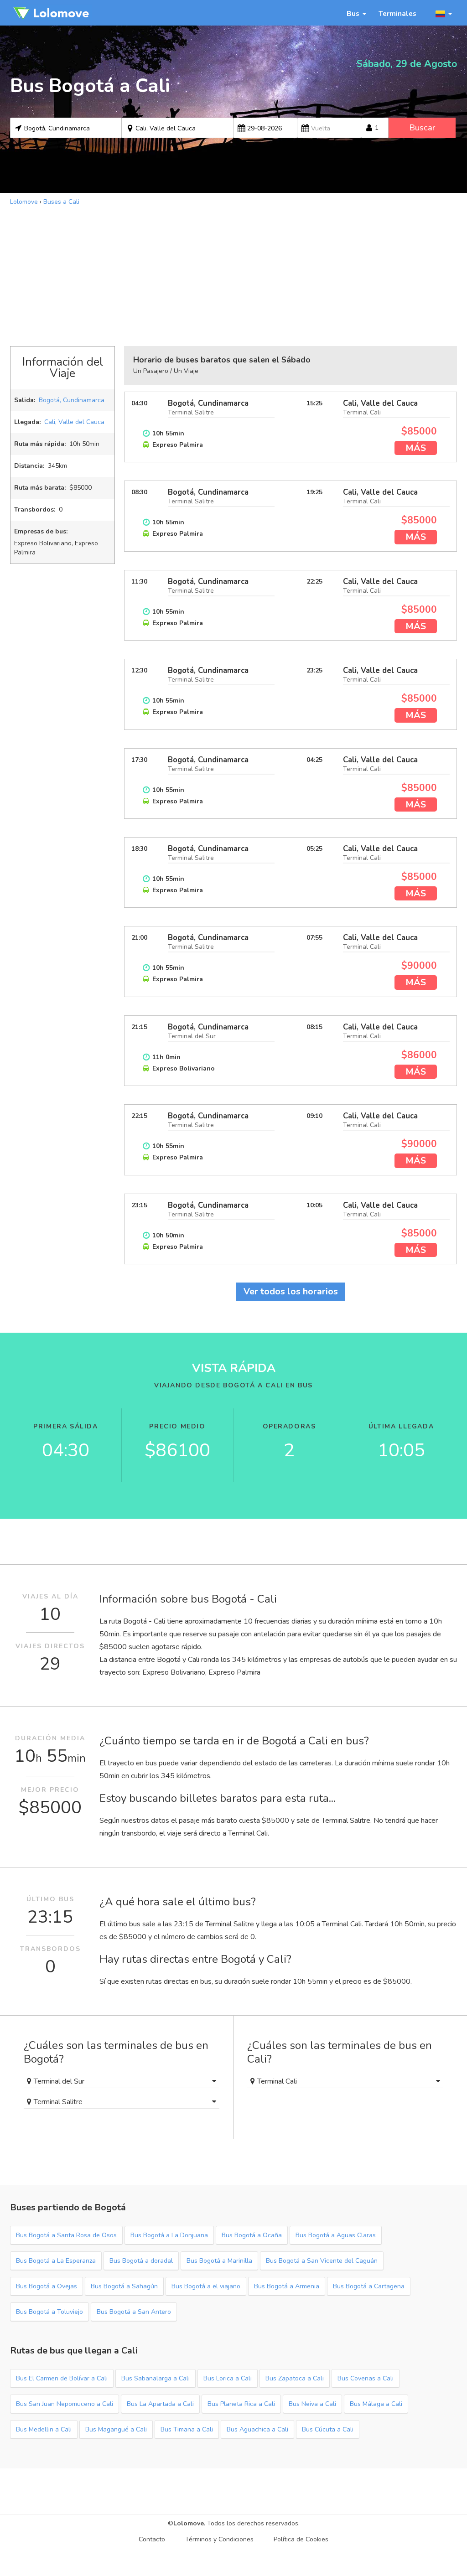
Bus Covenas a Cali (366, 2378)
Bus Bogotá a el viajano (206, 2286)
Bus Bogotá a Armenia (287, 2286)
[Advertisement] (233, 275)
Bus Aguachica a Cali (257, 2429)
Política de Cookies (301, 2539)
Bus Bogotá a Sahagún (124, 2286)
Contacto (152, 2539)
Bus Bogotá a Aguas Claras (336, 2235)
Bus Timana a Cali (187, 2429)
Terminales (397, 13)
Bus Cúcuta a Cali (328, 2429)
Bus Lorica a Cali (228, 2378)
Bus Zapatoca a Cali (295, 2378)
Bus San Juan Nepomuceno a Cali (65, 2404)
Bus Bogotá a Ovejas (47, 2286)
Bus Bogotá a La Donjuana (169, 2235)
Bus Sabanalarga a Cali (156, 2378)
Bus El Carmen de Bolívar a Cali (62, 2378)
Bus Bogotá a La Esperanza (56, 2261)
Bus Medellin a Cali (44, 2429)
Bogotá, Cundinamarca (72, 400)
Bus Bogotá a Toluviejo (49, 2312)
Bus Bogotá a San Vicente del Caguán (322, 2261)
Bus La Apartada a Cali (160, 2404)
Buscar (422, 128)
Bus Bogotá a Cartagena (369, 2286)
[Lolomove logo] (51, 13)
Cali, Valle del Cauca (74, 422)
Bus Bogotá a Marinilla (219, 2261)
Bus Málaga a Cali (376, 2404)
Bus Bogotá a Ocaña (252, 2235)
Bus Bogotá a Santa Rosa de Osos (66, 2235)
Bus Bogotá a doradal (141, 2261)
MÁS (416, 448)
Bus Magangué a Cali (116, 2429)
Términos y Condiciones (219, 2539)
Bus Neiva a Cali (312, 2404)
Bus (353, 13)
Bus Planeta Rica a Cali (241, 2404)
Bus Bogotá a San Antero (134, 2312)
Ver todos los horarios (291, 1291)
